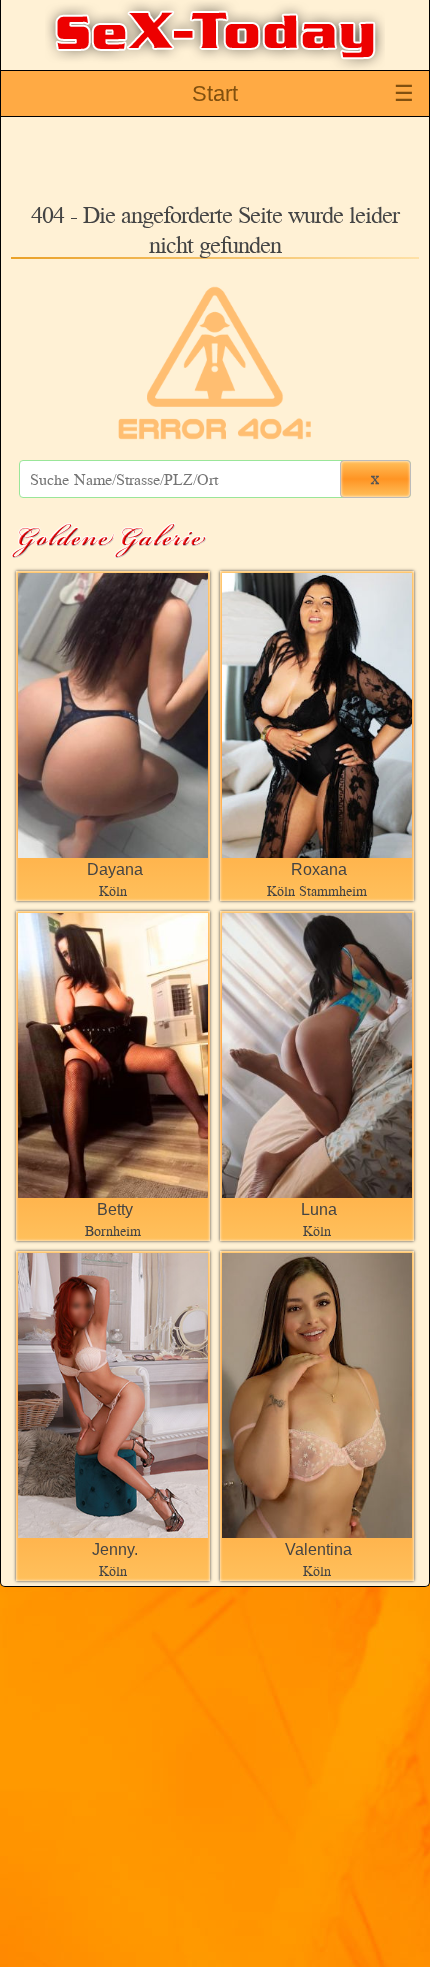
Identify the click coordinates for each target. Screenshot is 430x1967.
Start (215, 93)
